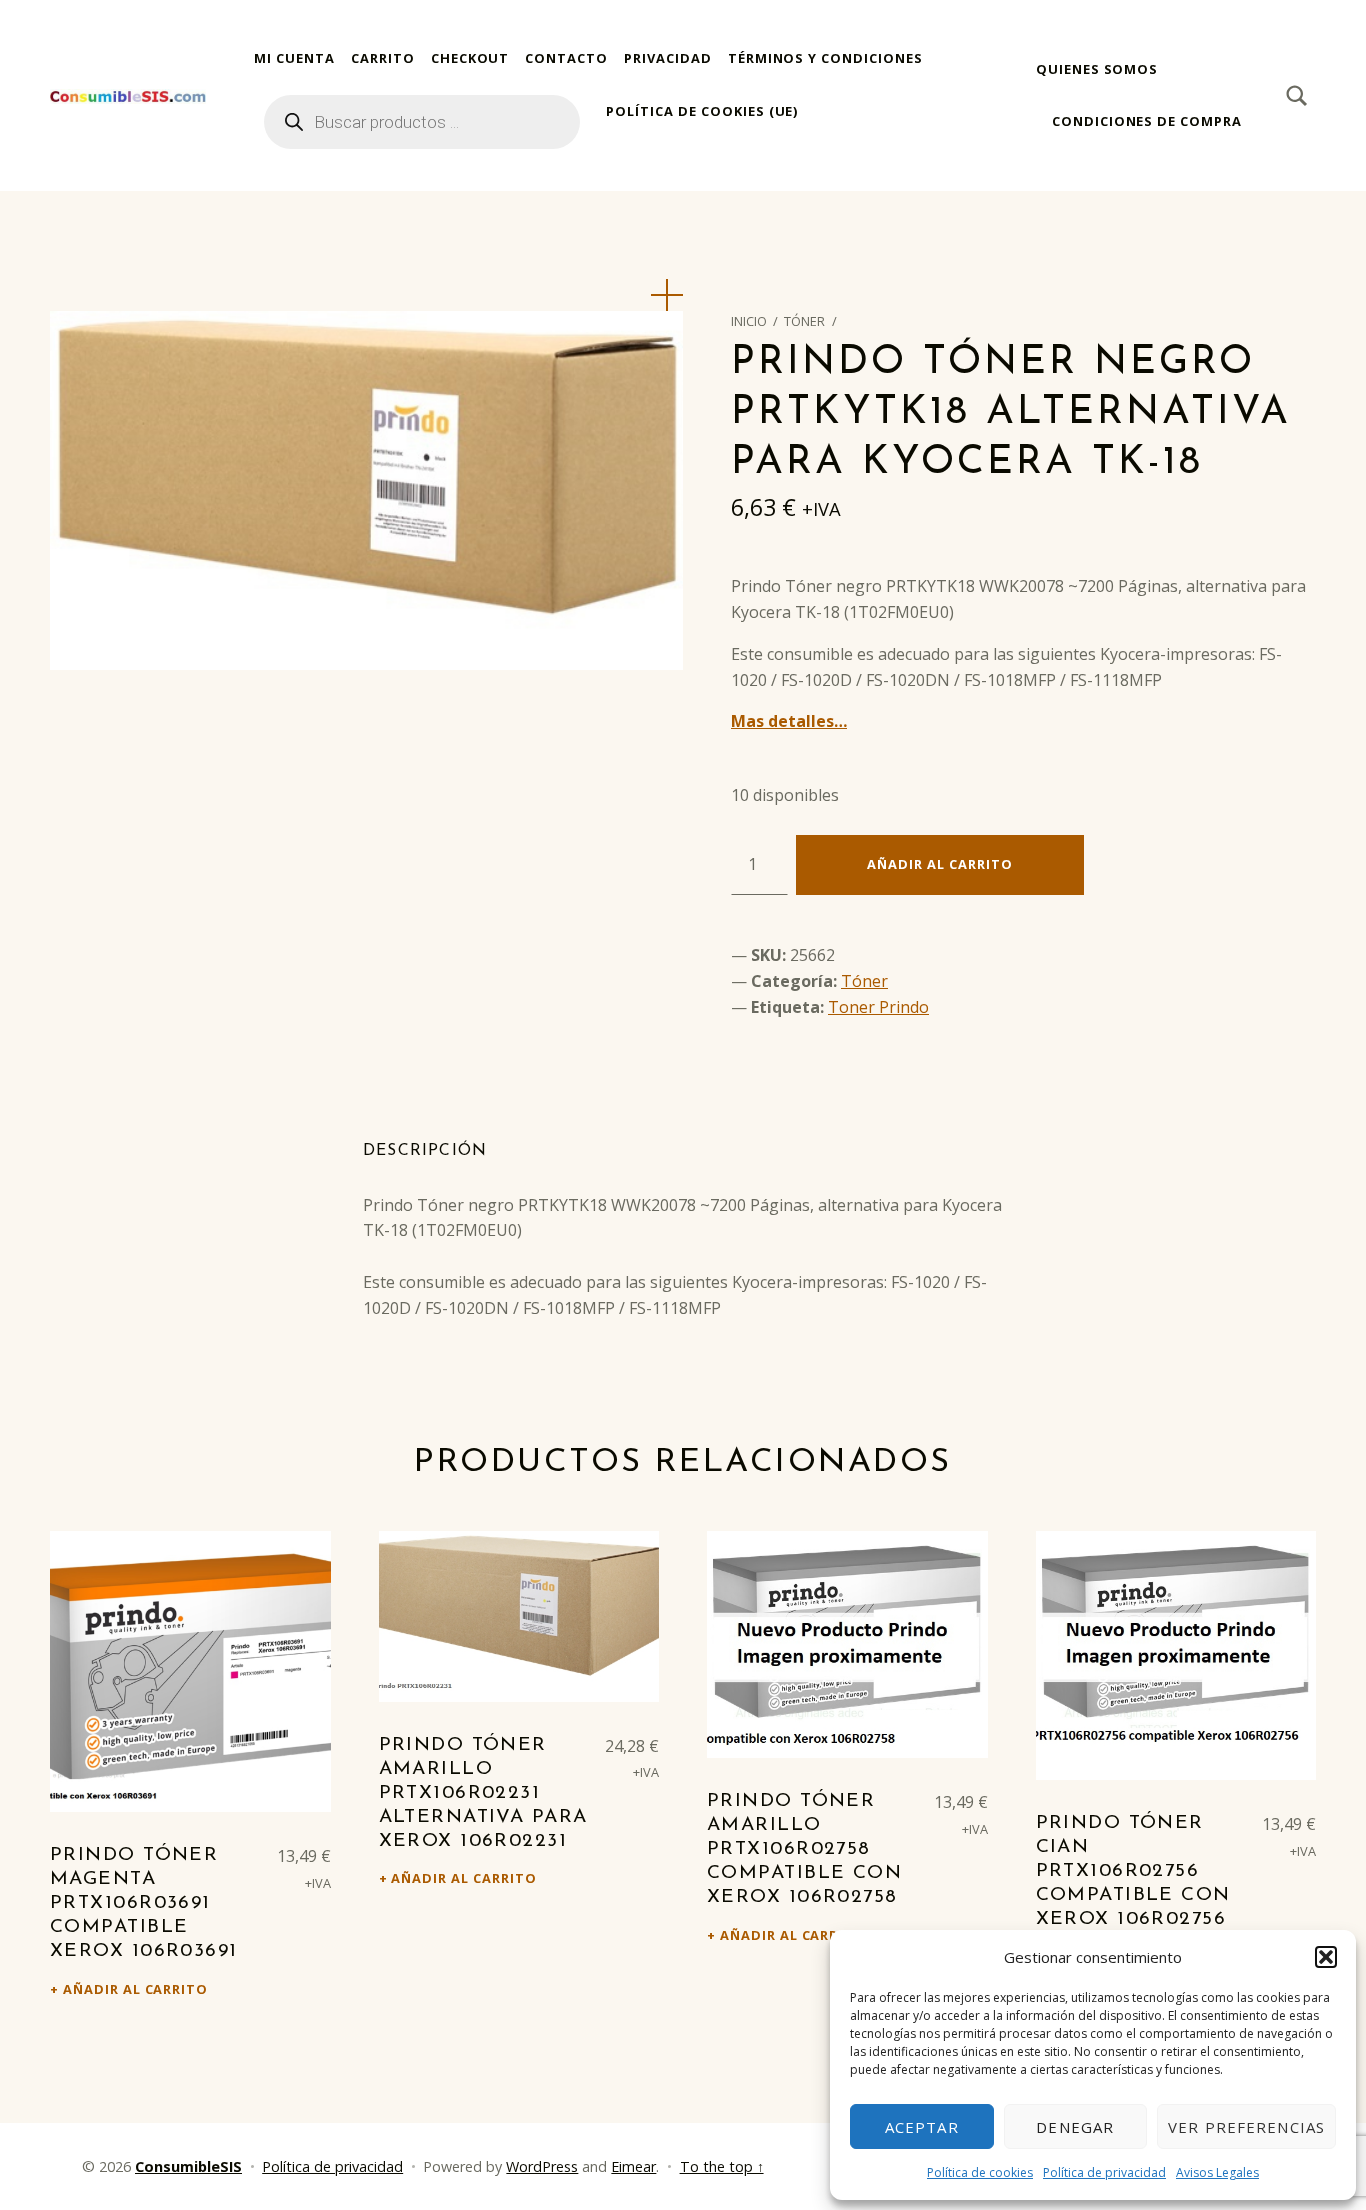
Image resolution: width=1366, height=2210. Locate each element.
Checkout (470, 58)
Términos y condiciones (825, 58)
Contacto (566, 58)
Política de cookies (980, 2172)
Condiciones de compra (1147, 121)
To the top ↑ (722, 2166)
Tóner (804, 321)
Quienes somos (1097, 69)
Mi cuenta (294, 58)
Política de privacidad (1104, 2172)
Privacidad (668, 58)
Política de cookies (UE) (702, 111)
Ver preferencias (1246, 2127)
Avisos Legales (1217, 2172)
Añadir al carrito (939, 864)
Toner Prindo (878, 1007)
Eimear (633, 2166)
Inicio (749, 321)
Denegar (1075, 2127)
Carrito (383, 58)
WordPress (542, 2166)
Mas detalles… (789, 721)
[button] (1326, 1957)
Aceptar (922, 2127)
